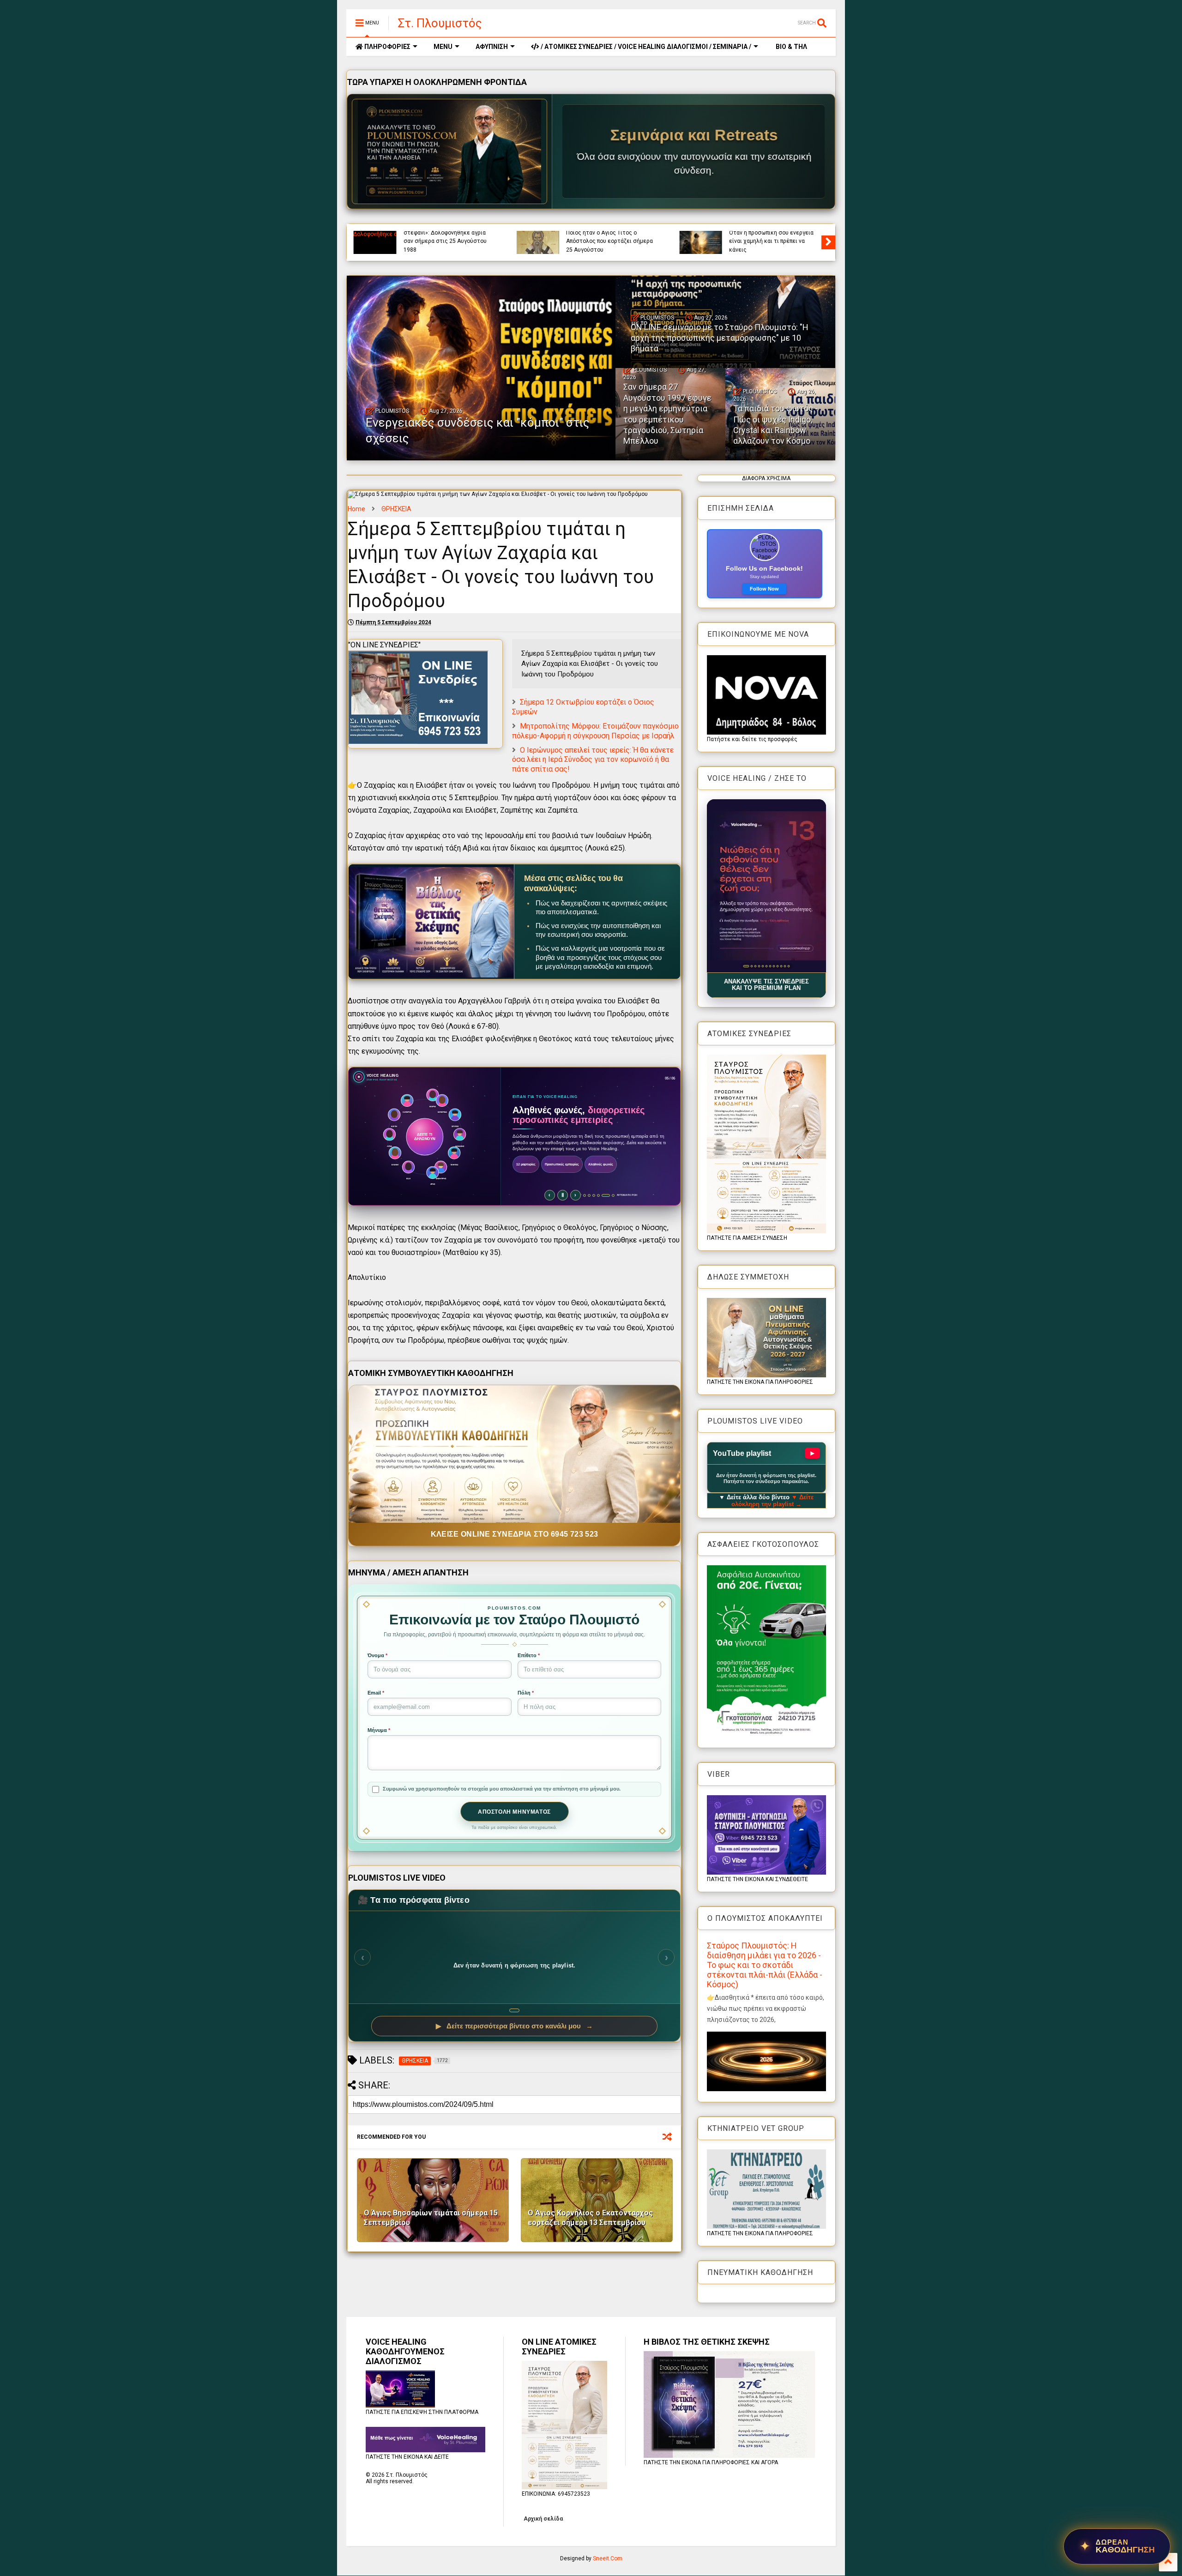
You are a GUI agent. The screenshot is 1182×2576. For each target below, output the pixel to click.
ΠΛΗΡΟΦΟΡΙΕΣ (387, 47)
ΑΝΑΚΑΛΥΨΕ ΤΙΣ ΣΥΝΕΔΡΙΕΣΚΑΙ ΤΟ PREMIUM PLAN (766, 985)
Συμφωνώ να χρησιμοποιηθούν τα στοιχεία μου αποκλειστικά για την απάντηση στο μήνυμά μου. (502, 1789)
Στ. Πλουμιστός (440, 23)
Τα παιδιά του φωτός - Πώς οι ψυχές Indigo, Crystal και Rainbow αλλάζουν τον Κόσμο (775, 425)
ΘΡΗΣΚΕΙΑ (579, 234)
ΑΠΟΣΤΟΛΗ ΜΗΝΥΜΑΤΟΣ (514, 1812)
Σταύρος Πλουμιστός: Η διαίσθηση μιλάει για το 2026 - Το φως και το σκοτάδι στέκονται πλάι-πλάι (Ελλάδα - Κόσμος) (765, 1965)
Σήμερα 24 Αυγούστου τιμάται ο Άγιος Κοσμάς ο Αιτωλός (608, 245)
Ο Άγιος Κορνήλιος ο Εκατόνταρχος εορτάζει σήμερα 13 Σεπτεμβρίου (590, 2218)
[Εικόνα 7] (770, 966)
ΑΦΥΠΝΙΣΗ (492, 47)
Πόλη (526, 1693)
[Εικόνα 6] (766, 966)
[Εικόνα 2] (748, 966)
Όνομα (377, 1655)
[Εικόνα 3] (751, 966)
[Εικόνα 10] (781, 966)
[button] (766, 886)
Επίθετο (529, 1655)
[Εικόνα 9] (777, 966)
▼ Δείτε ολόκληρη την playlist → (773, 1501)
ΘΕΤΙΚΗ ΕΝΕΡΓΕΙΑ (781, 234)
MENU (443, 47)
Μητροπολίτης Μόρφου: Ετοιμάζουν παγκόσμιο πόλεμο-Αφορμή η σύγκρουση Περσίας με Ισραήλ (595, 731)
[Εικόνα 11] (785, 966)
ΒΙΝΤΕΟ (478, 234)
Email (376, 1693)
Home (356, 509)
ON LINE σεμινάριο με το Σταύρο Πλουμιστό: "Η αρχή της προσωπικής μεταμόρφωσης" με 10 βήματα (720, 338)
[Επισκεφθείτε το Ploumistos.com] (450, 151)
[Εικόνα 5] (763, 966)
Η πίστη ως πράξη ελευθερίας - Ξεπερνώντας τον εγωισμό (444, 245)
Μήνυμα (379, 1730)
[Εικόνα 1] (744, 966)
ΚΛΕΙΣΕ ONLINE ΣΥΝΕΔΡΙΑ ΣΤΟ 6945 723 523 (515, 1534)
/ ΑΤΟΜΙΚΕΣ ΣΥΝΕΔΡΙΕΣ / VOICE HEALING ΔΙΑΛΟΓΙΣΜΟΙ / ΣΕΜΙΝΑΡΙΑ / (645, 47)
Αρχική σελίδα (543, 2519)
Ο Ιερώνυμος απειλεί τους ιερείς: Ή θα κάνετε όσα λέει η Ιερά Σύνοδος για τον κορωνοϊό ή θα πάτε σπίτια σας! (593, 760)
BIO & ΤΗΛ (791, 47)
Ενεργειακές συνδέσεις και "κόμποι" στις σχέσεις (766, 245)
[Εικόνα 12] (788, 966)
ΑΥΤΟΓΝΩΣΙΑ (420, 234)
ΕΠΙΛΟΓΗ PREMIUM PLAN (540, 1185)
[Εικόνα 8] (774, 966)
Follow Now (764, 589)
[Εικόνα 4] (757, 966)
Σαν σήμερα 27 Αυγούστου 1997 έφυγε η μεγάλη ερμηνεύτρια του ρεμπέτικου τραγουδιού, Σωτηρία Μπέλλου (667, 414)
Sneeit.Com (608, 2558)
